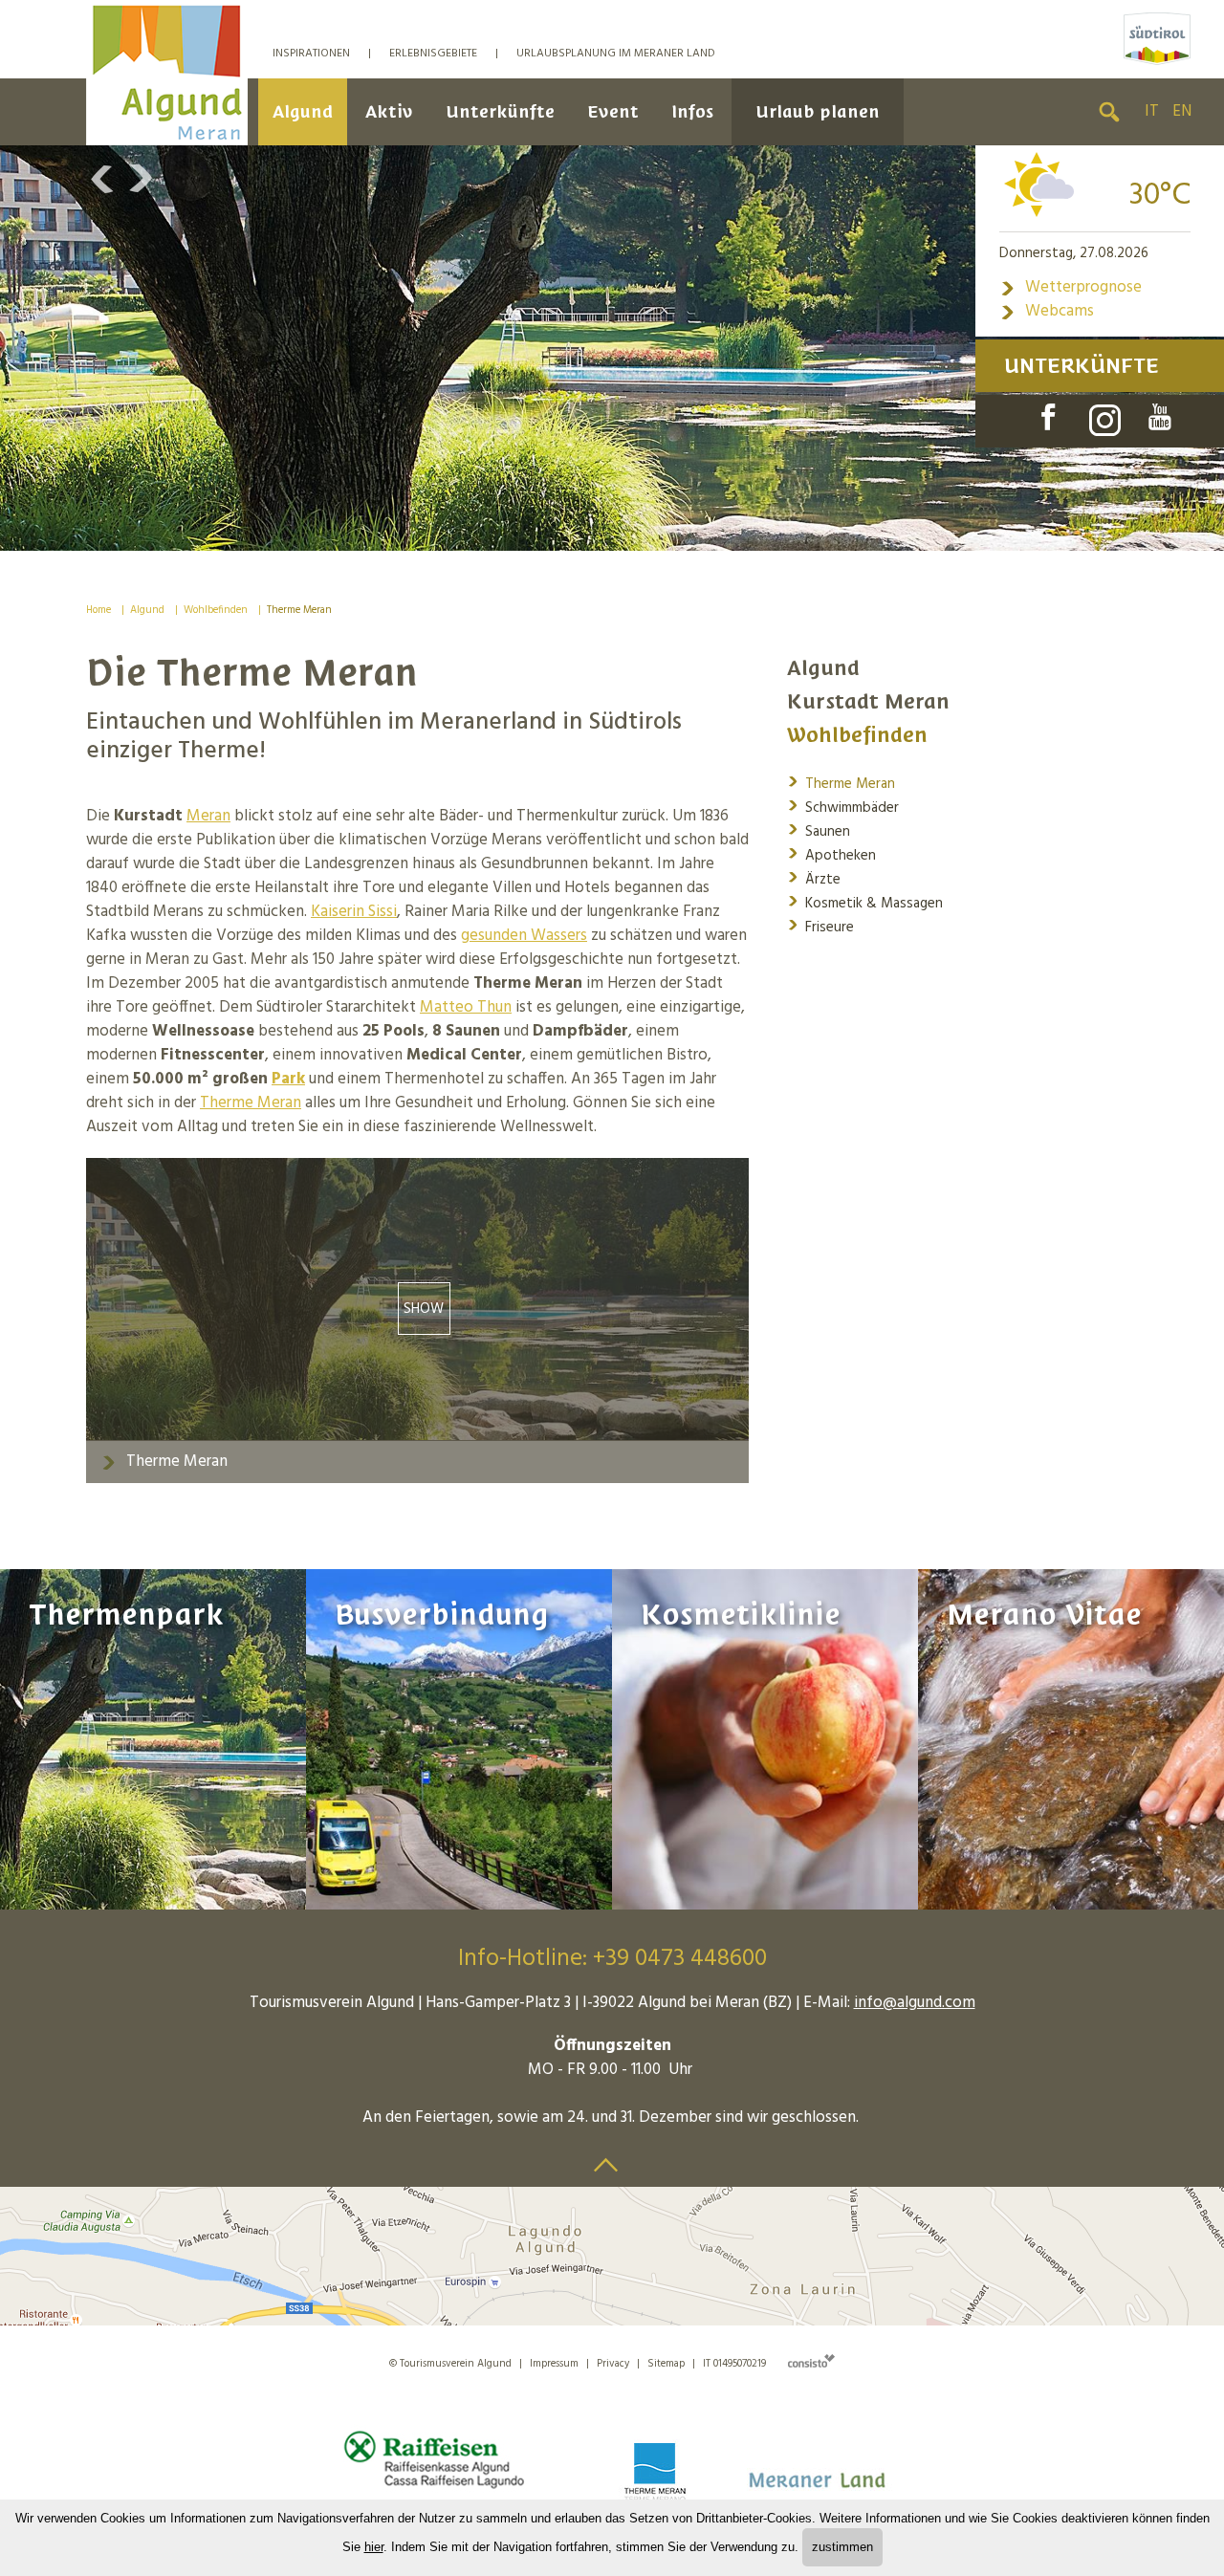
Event (613, 111)
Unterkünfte (500, 111)
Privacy (613, 2364)
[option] (612, 348)
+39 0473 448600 (680, 1959)
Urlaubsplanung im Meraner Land (616, 54)
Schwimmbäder (843, 807)
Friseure (820, 926)
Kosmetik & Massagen (865, 902)
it (1152, 111)
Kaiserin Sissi (354, 912)
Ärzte (814, 878)
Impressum (554, 2364)
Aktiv (389, 111)
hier (374, 2547)
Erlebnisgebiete (433, 54)
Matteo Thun (466, 1007)
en (1182, 111)
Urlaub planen (818, 111)
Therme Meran (299, 610)
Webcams (1047, 311)
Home (98, 610)
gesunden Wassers (524, 936)
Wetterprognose (1071, 287)
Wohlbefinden (216, 610)
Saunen (819, 830)
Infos (692, 111)
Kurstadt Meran (868, 701)
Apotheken (831, 854)
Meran (208, 816)
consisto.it (811, 2360)
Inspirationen (311, 54)
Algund (303, 111)
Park (288, 1079)
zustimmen (842, 2547)
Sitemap (666, 2364)
